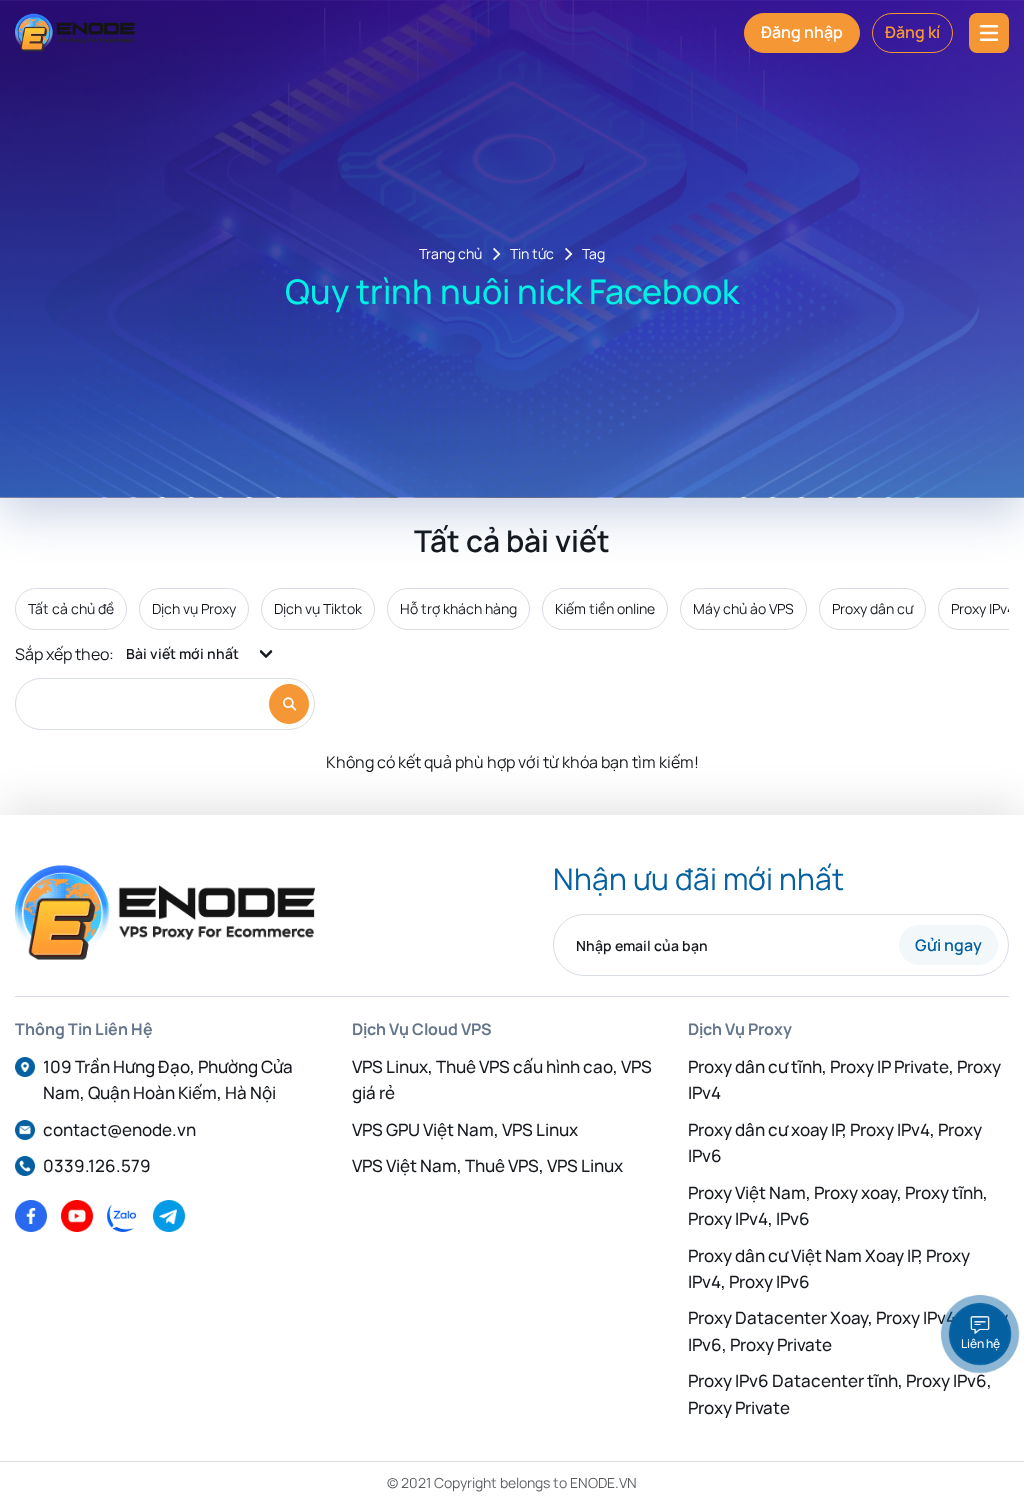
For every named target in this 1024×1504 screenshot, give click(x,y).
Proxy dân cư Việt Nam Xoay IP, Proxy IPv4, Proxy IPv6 (829, 1268)
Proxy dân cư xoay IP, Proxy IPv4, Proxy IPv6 (835, 1142)
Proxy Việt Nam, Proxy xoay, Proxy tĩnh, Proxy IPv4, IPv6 (838, 1205)
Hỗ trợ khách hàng (458, 608)
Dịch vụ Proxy (194, 608)
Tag (593, 254)
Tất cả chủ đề (71, 608)
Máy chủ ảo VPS (743, 608)
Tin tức (532, 254)
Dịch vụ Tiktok (318, 608)
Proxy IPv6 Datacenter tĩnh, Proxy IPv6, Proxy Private (840, 1393)
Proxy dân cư (872, 608)
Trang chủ (450, 254)
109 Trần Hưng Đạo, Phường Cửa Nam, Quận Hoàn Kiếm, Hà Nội (168, 1079)
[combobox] (201, 654)
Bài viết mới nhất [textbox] (182, 653)
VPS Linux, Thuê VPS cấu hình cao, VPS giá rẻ (502, 1079)
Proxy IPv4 (983, 608)
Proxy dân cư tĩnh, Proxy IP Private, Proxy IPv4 (844, 1079)
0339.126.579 (97, 1165)
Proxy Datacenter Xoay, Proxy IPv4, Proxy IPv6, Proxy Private (848, 1330)
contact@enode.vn (119, 1129)
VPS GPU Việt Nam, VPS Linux (465, 1129)
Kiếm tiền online (605, 608)
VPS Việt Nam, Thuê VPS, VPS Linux (487, 1165)
